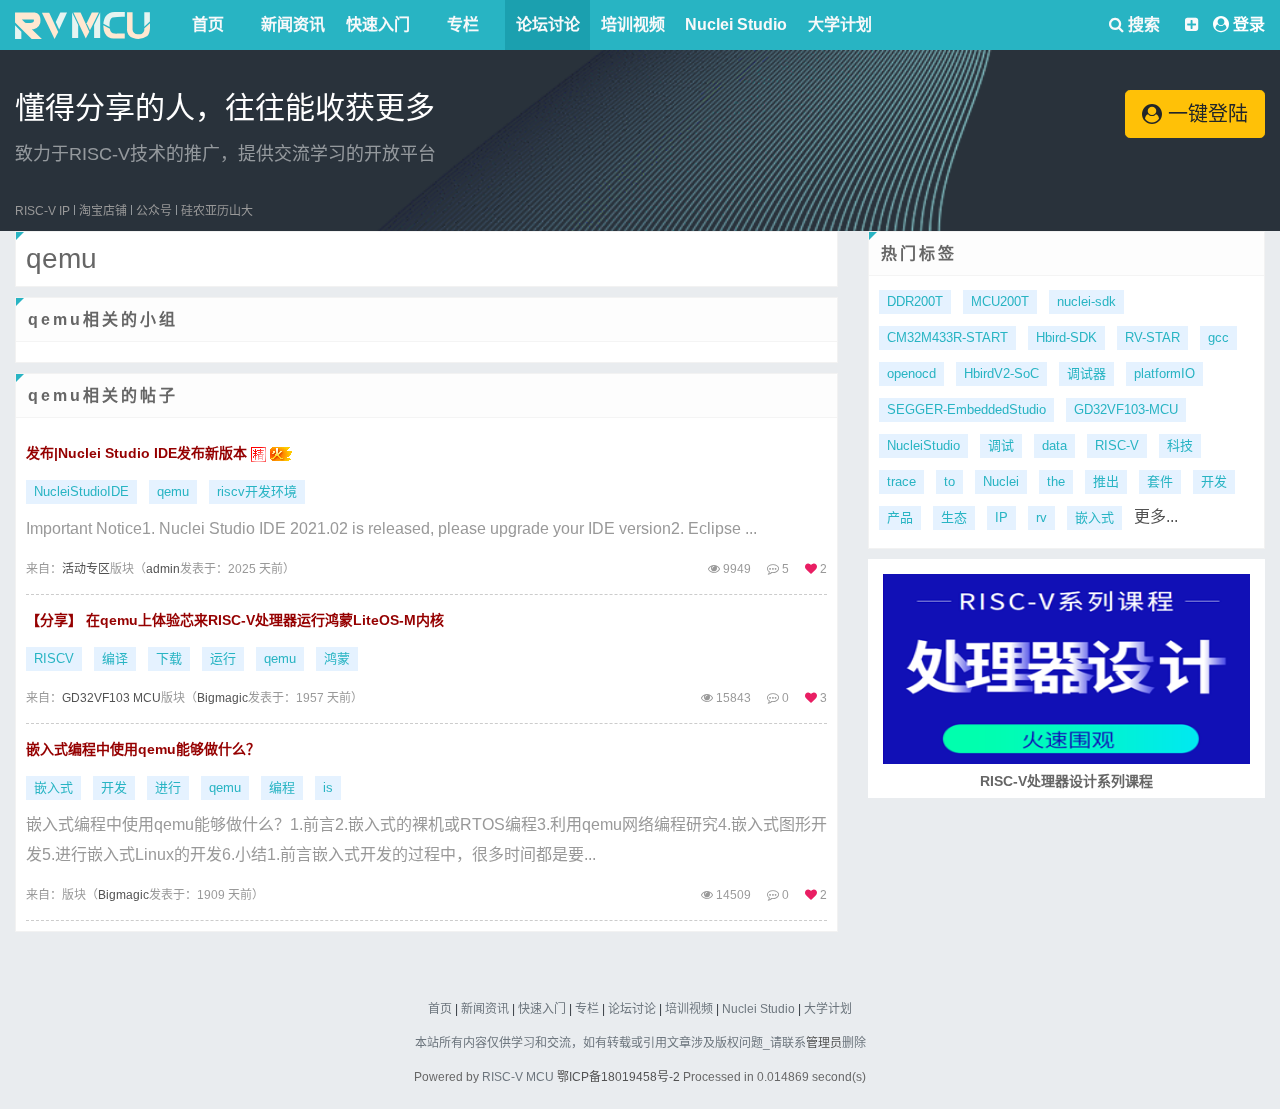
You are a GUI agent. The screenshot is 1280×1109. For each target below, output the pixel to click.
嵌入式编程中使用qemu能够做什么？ (143, 749)
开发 (114, 787)
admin (163, 569)
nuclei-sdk (1086, 301)
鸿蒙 (337, 658)
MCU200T (1000, 301)
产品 (900, 517)
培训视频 (633, 24)
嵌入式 (53, 787)
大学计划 (840, 24)
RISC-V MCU (518, 1077)
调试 (1001, 445)
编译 (115, 658)
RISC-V (1117, 445)
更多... (1156, 516)
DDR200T (915, 301)
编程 (282, 787)
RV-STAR (1152, 337)
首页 (208, 24)
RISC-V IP (42, 211)
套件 (1160, 481)
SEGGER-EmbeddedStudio (966, 409)
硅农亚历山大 (217, 211)
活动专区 (86, 569)
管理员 (824, 1043)
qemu (173, 491)
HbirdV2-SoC (1001, 373)
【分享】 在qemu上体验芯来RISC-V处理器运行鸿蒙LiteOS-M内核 (235, 620)
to (949, 481)
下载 (169, 658)
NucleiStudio (923, 445)
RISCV (54, 658)
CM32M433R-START (947, 337)
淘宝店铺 (103, 211)
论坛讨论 (548, 24)
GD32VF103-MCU (1126, 409)
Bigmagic (222, 698)
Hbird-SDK (1066, 337)
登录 (1249, 24)
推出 (1106, 481)
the (1056, 481)
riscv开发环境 (257, 491)
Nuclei (1001, 481)
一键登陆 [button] (1205, 114)
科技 (1180, 445)
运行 (223, 658)
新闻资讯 (293, 24)
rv (1041, 517)
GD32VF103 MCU (111, 698)
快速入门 (378, 24)
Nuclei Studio (736, 24)
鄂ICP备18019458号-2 (618, 1077)
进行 (168, 787)
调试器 (1086, 373)
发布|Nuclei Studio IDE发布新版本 (138, 453)
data (1054, 445)
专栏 (463, 24)
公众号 (154, 211)
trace (901, 481)
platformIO (1164, 373)
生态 (954, 517)
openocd (911, 373)
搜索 (1142, 24)
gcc (1218, 337)
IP (1001, 517)
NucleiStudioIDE (81, 491)
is (328, 787)
